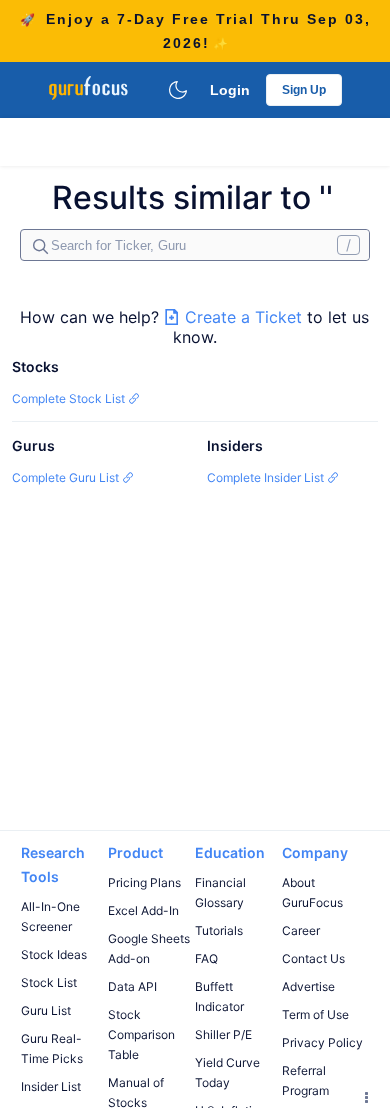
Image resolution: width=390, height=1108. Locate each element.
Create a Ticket (243, 317)
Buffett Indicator (219, 996)
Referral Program (305, 1080)
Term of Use (315, 1014)
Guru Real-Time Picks (52, 1048)
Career (301, 930)
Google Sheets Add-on (149, 948)
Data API (132, 986)
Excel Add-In (143, 910)
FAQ (206, 958)
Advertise (308, 986)
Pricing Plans (144, 882)
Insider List (51, 1086)
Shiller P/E (223, 1034)
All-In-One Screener (50, 916)
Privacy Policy (322, 1042)
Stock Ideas (54, 954)
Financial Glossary (220, 892)
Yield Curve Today (227, 1072)
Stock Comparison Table (141, 1034)
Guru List (46, 1010)
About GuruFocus (312, 892)
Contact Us (313, 958)
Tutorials (219, 930)
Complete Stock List (70, 398)
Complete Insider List (267, 477)
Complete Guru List (67, 477)
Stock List (49, 982)
